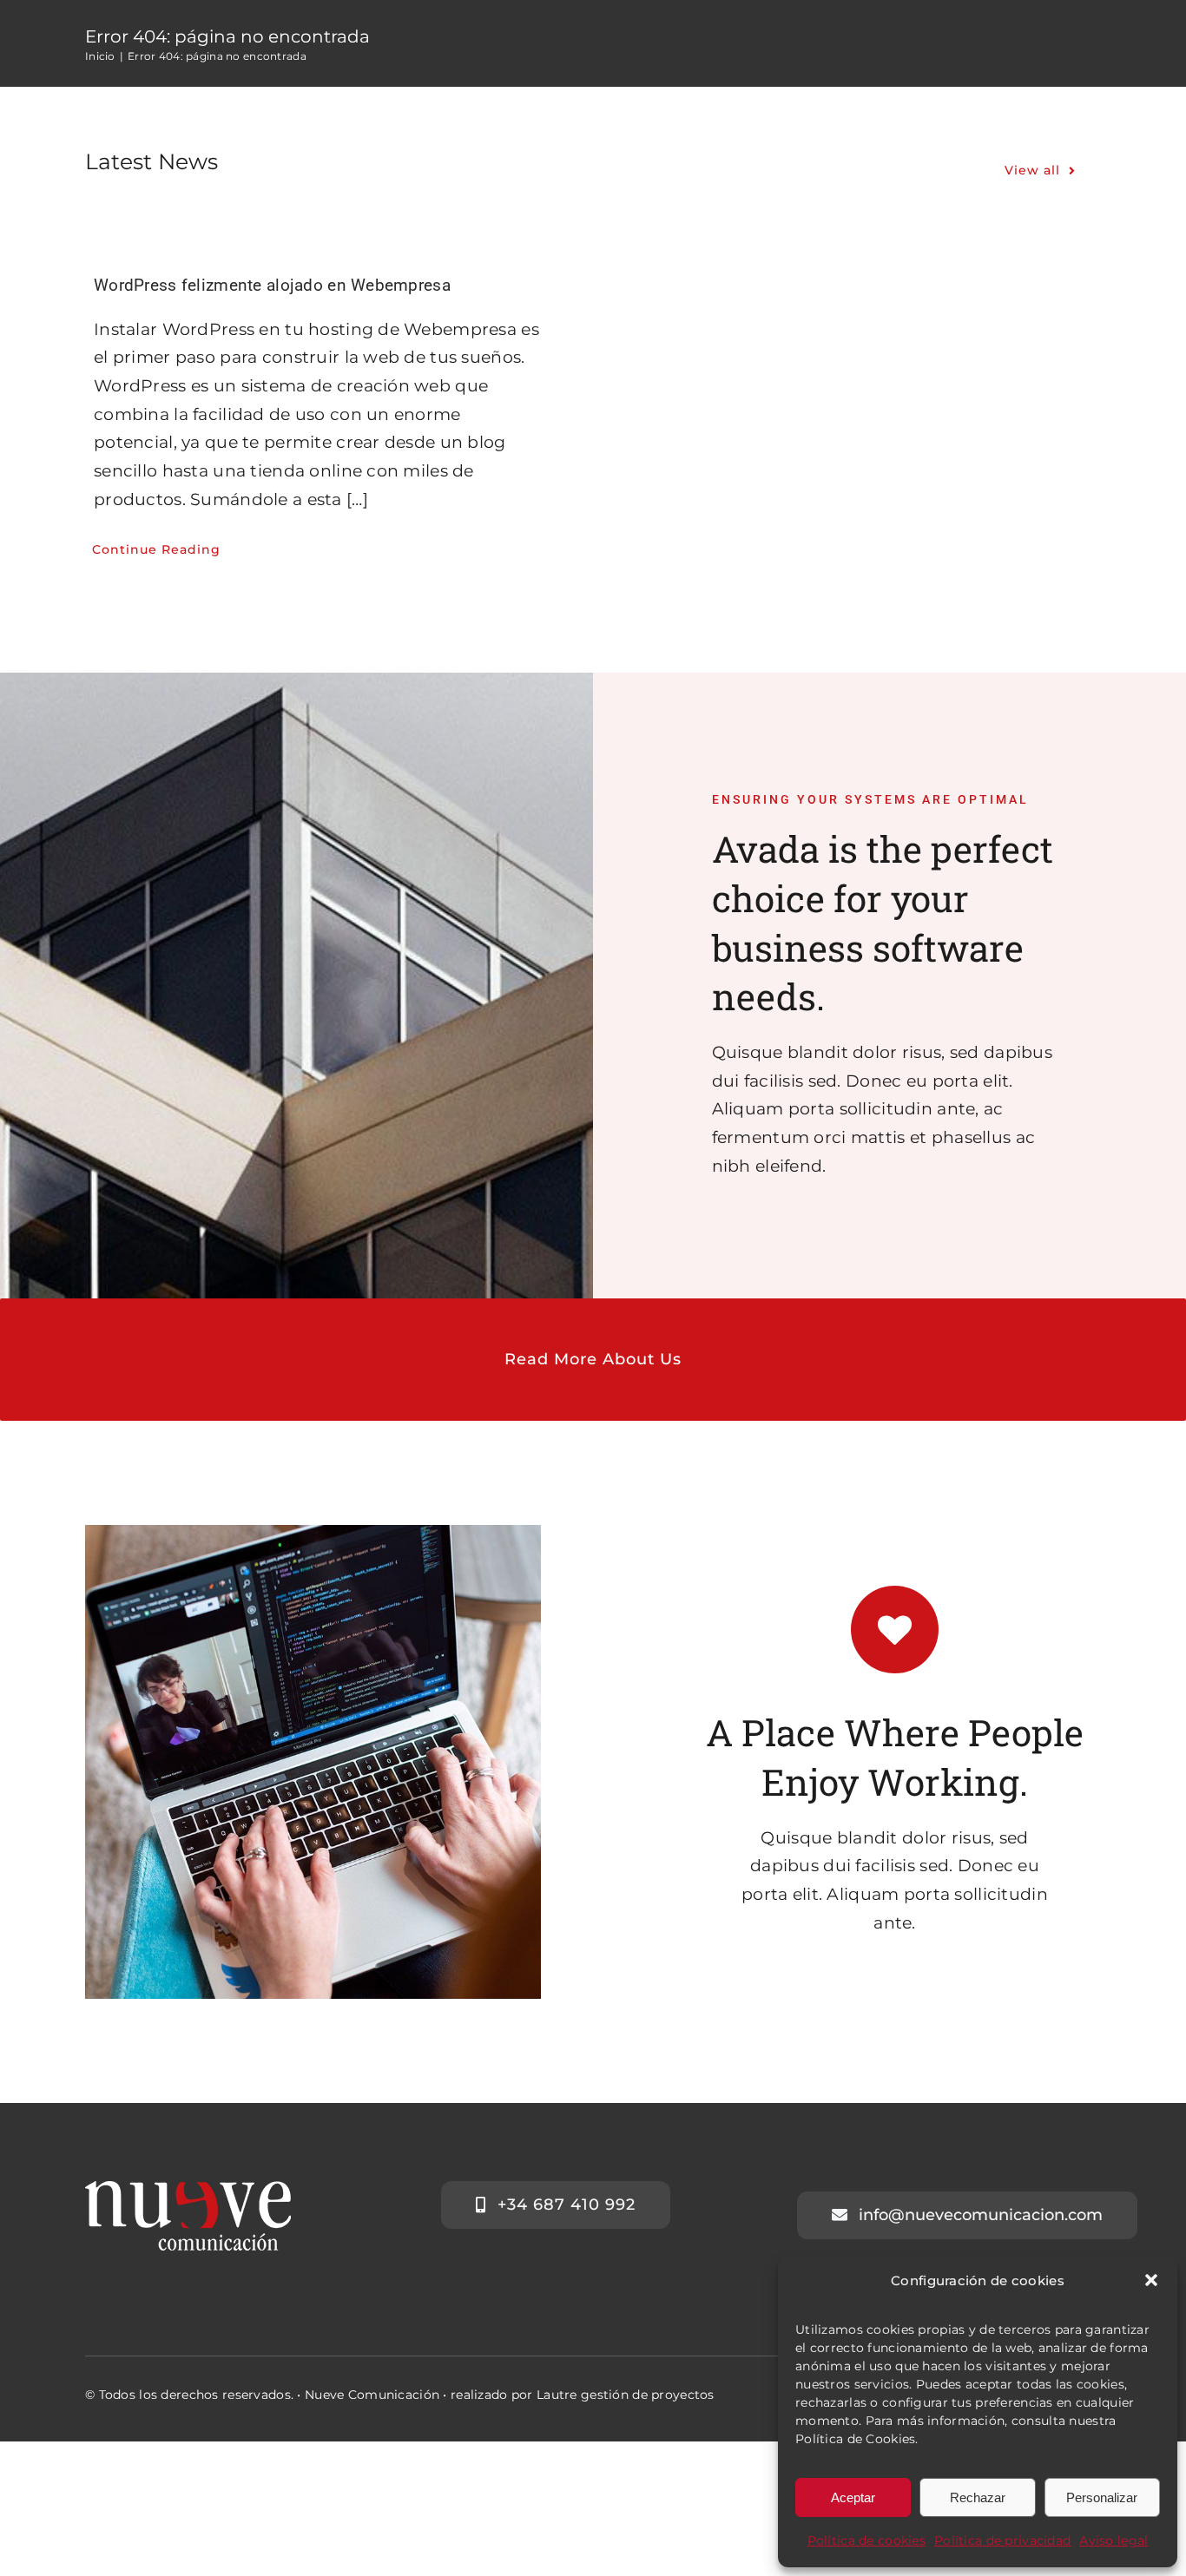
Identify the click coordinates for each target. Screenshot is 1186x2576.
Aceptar (853, 2497)
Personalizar (1102, 2497)
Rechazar (978, 2497)
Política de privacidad (1002, 2540)
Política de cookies (866, 2540)
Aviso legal (1114, 2540)
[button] (1151, 2280)
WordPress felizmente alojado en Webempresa (272, 285)
